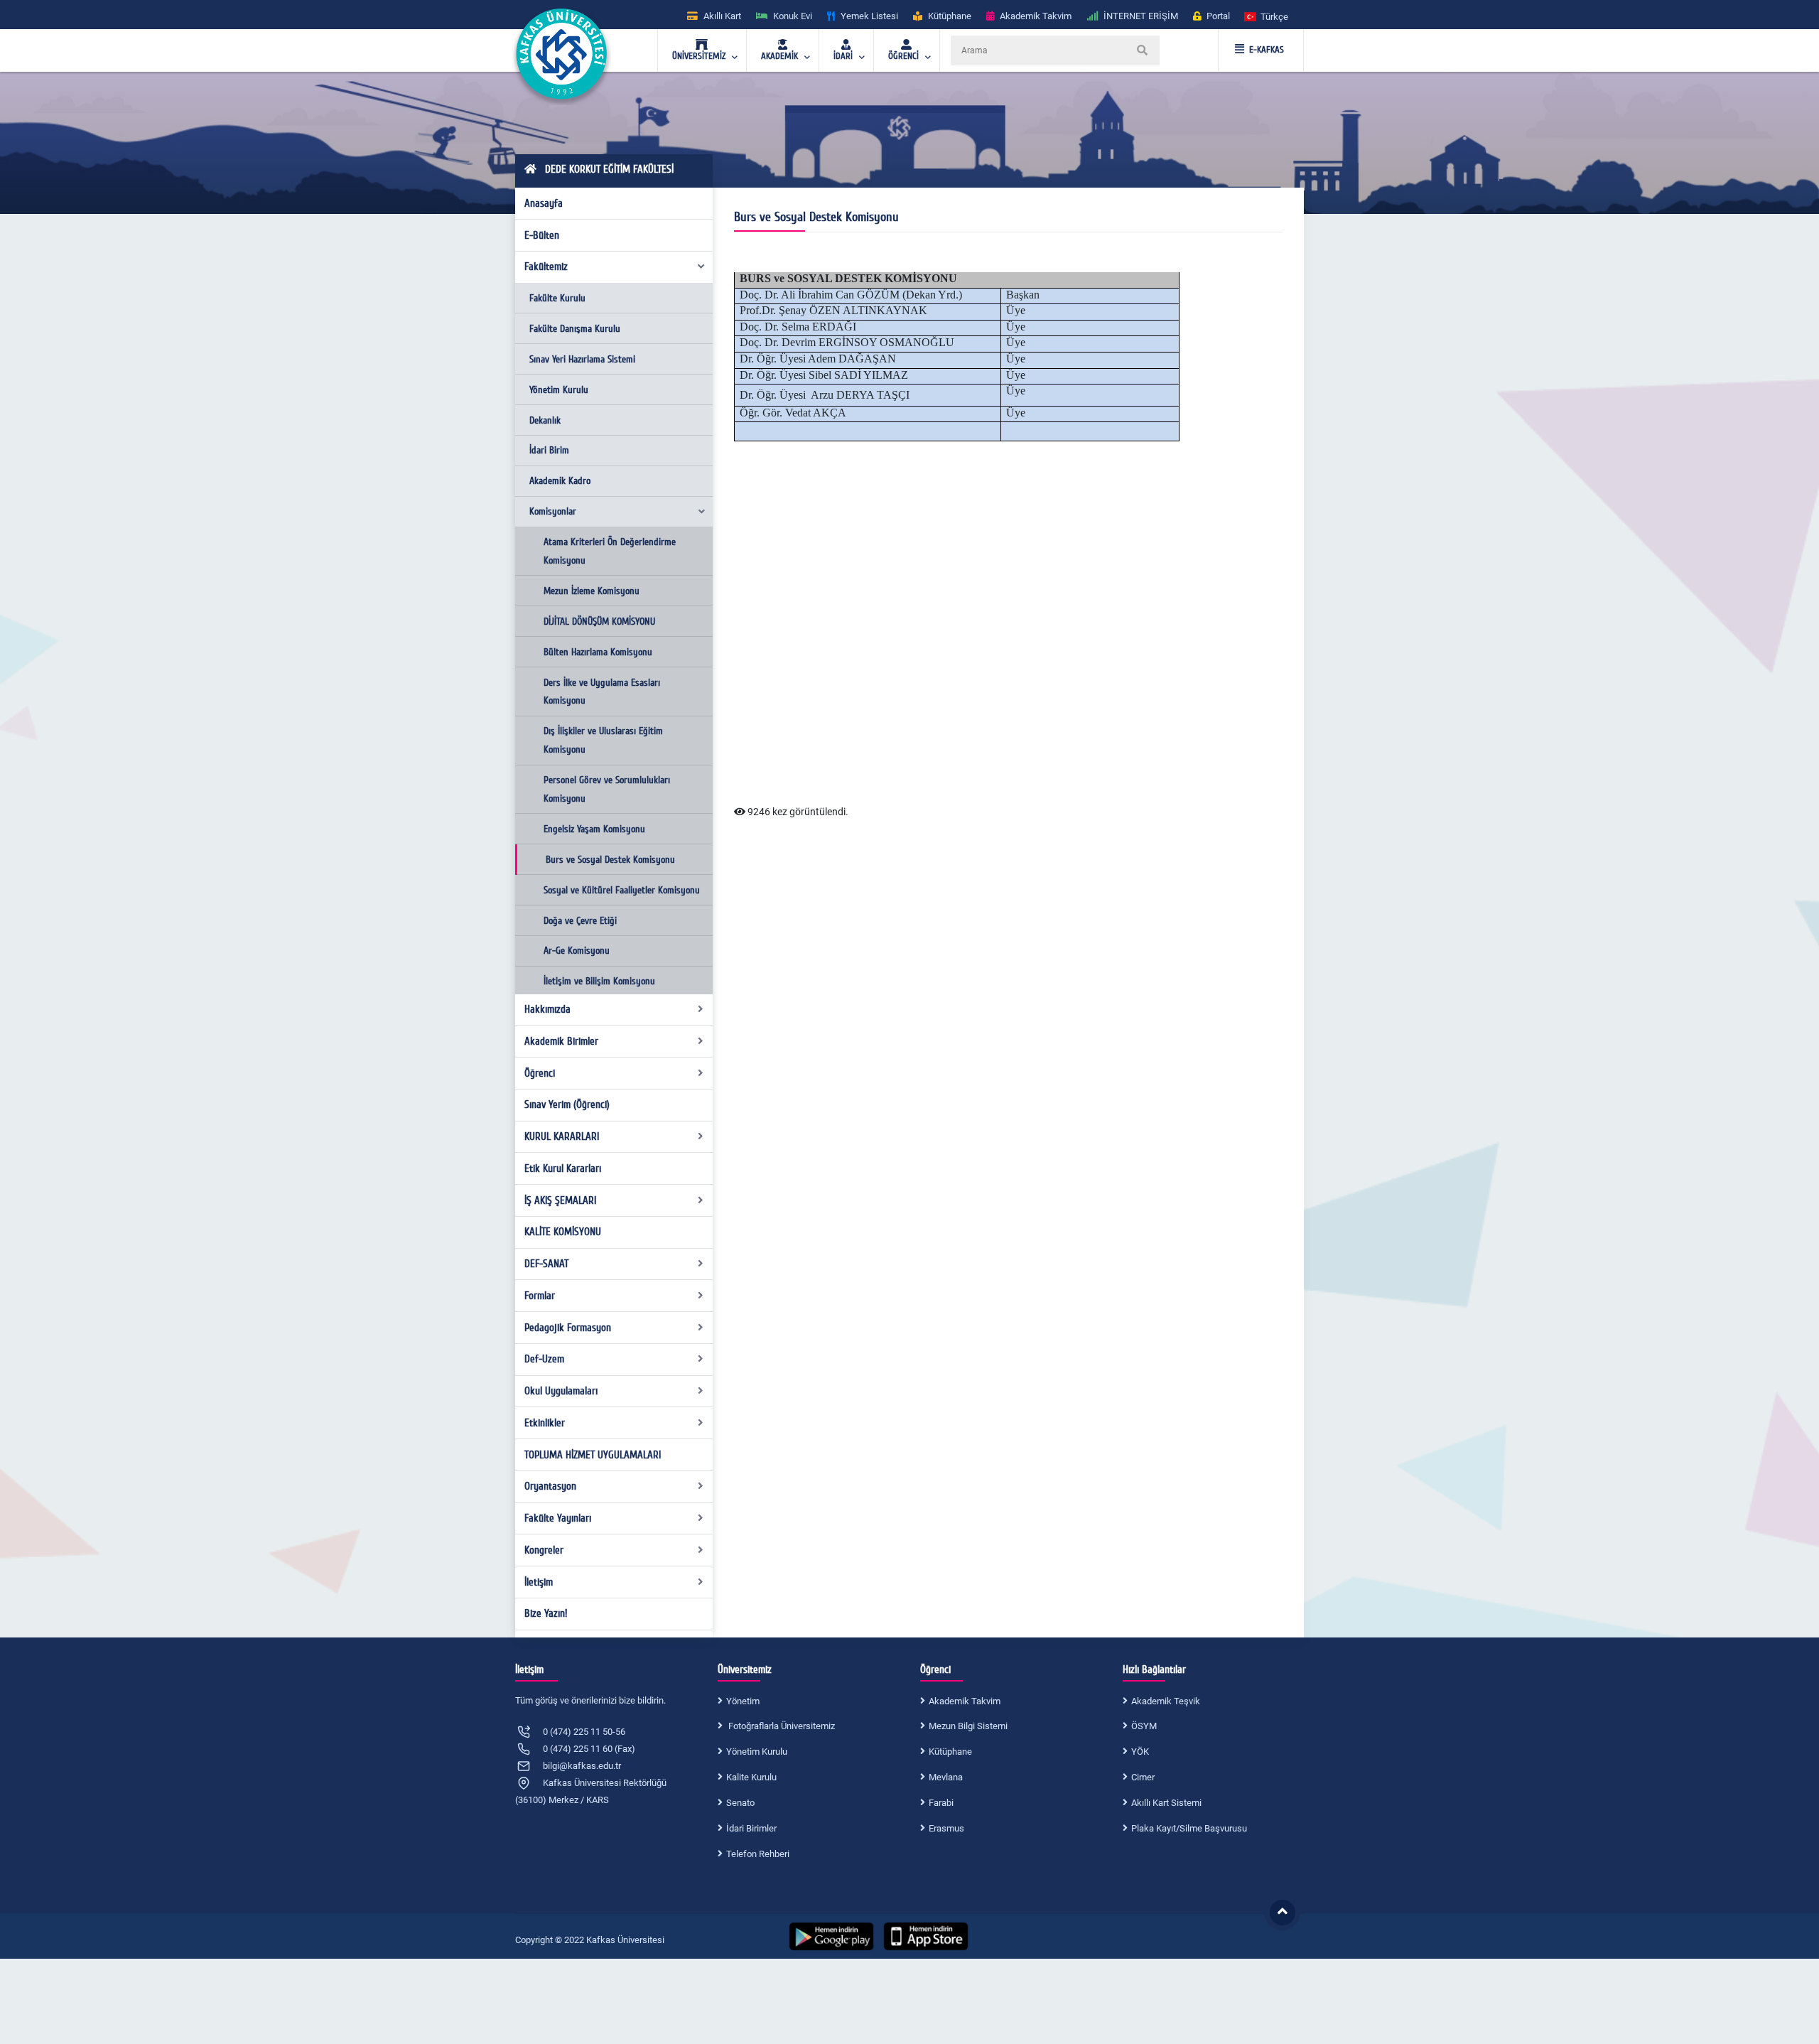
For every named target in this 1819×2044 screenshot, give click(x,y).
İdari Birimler (751, 1828)
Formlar (540, 1296)
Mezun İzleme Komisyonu (592, 591)
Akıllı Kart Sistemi (1166, 1803)
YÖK (1140, 1752)
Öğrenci (540, 1073)
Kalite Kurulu (751, 1777)
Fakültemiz (546, 267)
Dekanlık (545, 420)
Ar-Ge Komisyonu (577, 951)
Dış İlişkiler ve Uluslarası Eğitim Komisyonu (603, 740)
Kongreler (544, 1550)
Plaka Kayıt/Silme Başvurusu (1189, 1828)
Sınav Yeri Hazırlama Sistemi (582, 359)
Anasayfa (544, 203)
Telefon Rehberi (758, 1854)
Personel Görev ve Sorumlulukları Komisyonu (607, 789)
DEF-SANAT (546, 1264)
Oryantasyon (550, 1486)
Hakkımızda (547, 1009)
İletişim (539, 1582)
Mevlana (946, 1777)
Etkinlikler (545, 1423)
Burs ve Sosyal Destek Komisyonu (610, 860)
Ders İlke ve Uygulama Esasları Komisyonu (602, 692)
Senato (740, 1803)
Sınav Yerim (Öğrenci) (567, 1104)
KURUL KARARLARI (562, 1136)
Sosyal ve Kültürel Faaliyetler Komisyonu (622, 890)
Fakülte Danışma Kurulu (575, 329)
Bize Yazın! (546, 1613)
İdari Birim (549, 450)
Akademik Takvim (965, 1701)
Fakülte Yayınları (558, 1518)
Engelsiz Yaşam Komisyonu (594, 829)
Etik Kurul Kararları (563, 1168)
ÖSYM (1144, 1726)
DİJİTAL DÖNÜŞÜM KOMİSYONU (599, 622)
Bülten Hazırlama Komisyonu (598, 652)
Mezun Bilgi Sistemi (968, 1726)
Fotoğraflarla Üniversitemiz (781, 1726)
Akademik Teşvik (1166, 1701)
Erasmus (946, 1828)
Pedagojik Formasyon (568, 1328)
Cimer (1143, 1777)
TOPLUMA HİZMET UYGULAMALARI (593, 1455)
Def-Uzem (544, 1359)
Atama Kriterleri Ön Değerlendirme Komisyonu (610, 551)
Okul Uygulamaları (561, 1391)
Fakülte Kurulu (557, 298)
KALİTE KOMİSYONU (563, 1232)
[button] (1267, 16)
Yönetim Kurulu (559, 390)
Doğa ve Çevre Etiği (580, 921)
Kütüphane (950, 1752)
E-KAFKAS (1267, 50)
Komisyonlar (553, 511)
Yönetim (743, 1701)
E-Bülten (542, 235)
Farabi (941, 1803)
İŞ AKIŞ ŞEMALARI (560, 1200)
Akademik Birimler (561, 1041)
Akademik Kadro (560, 481)
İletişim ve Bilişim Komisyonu (599, 981)
